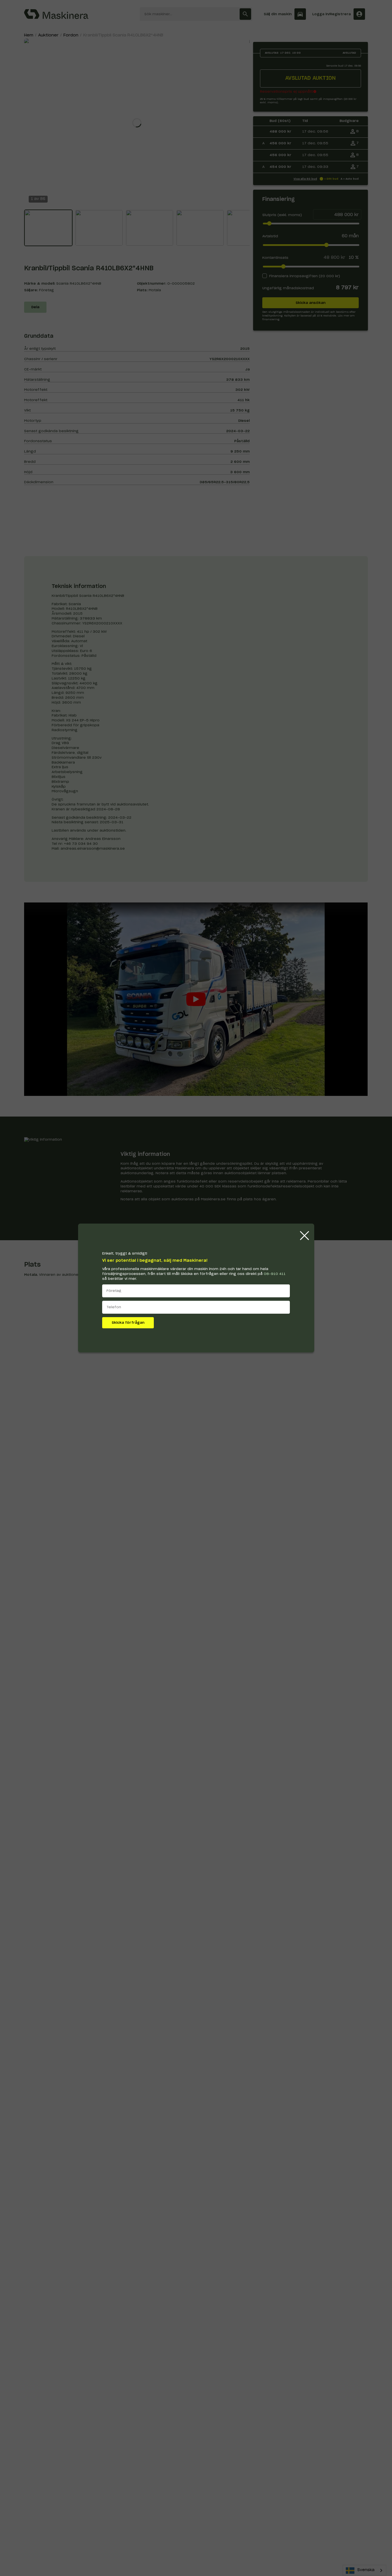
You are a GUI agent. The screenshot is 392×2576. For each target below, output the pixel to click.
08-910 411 (275, 1274)
